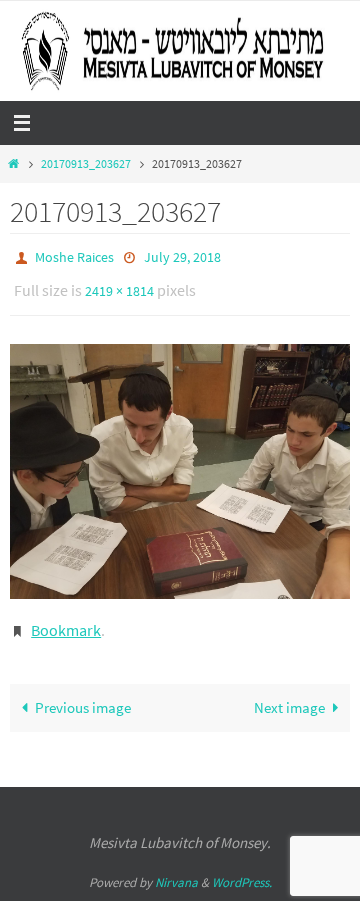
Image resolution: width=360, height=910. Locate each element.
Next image (289, 693)
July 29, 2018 (182, 256)
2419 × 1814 (119, 285)
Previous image (83, 693)
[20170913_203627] (180, 462)
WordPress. (242, 868)
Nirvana (176, 868)
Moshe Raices (74, 256)
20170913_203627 (86, 163)
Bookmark (66, 619)
